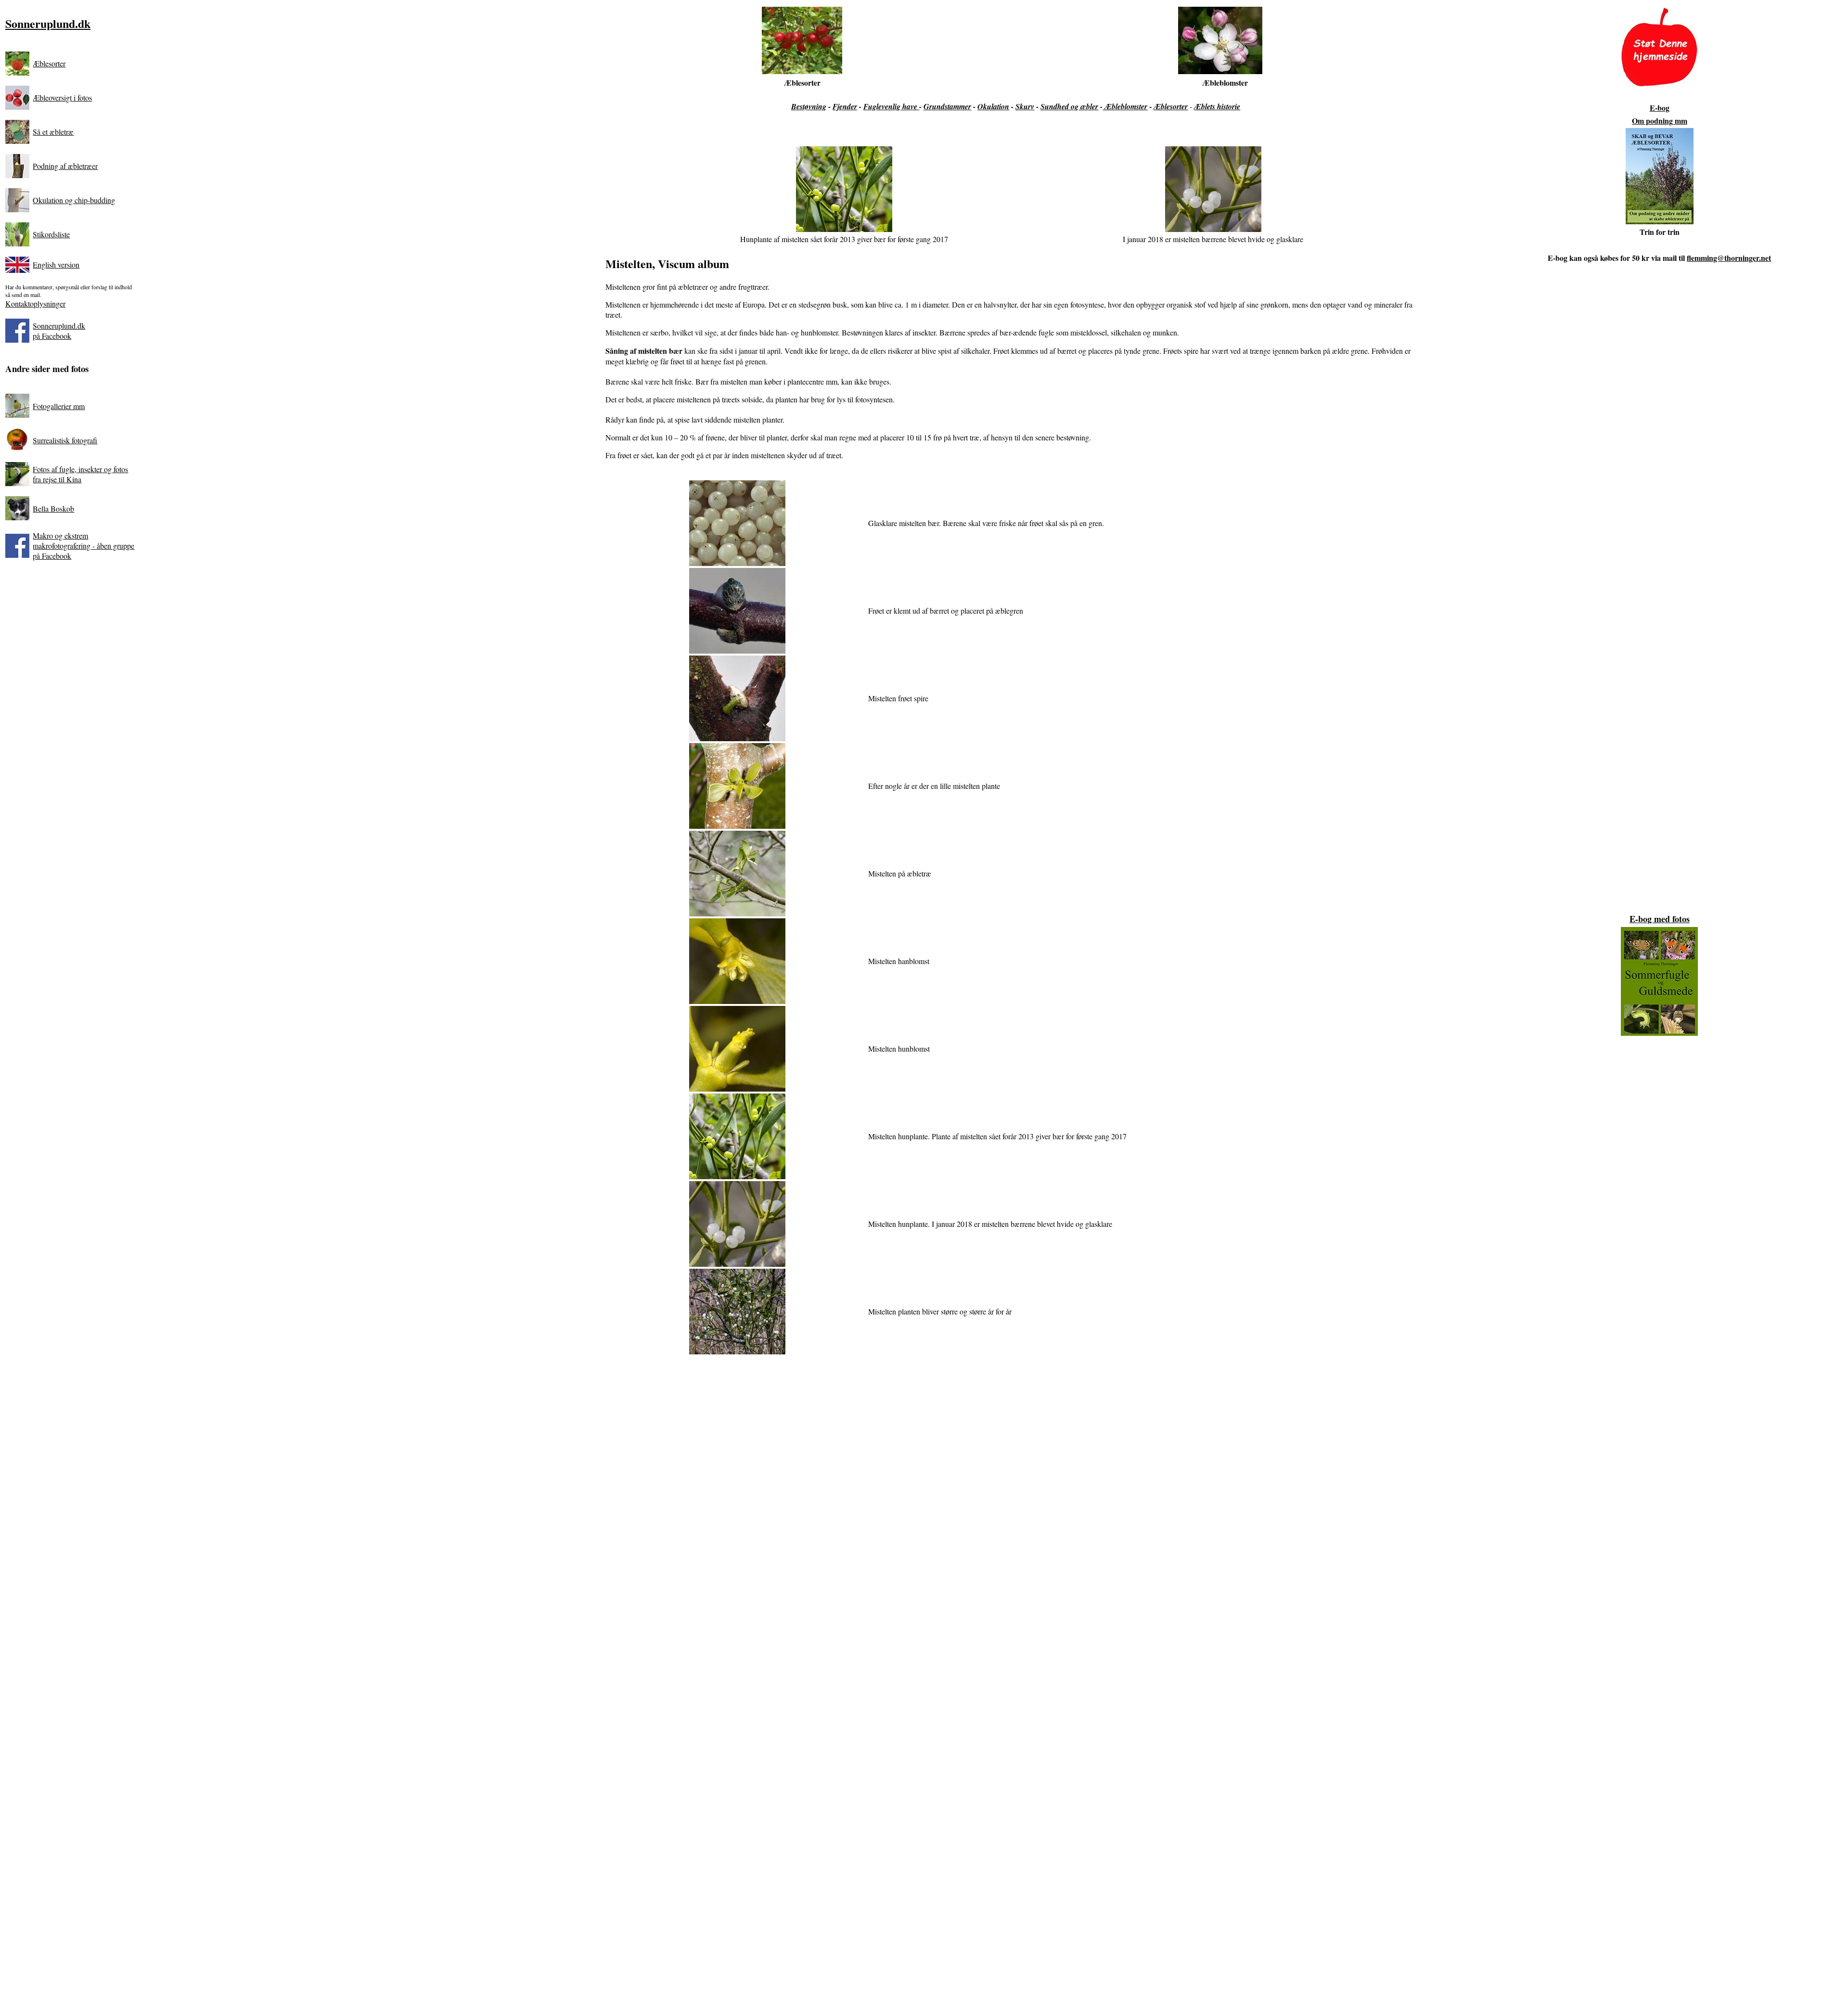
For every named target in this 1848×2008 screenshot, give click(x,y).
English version (56, 264)
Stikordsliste (51, 234)
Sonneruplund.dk (48, 23)
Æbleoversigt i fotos (62, 97)
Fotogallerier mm (59, 406)
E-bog (1660, 108)
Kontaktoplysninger (35, 303)
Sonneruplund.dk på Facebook (59, 331)
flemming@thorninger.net (1729, 258)
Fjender (845, 106)
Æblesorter (49, 63)
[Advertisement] (1016, 1480)
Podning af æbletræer (65, 166)
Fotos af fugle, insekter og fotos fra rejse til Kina (80, 474)
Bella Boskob (53, 508)
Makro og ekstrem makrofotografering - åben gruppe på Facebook (83, 546)
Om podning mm (1660, 121)
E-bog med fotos (1660, 919)
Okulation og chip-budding (74, 200)
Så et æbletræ (53, 132)
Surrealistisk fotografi (65, 440)
